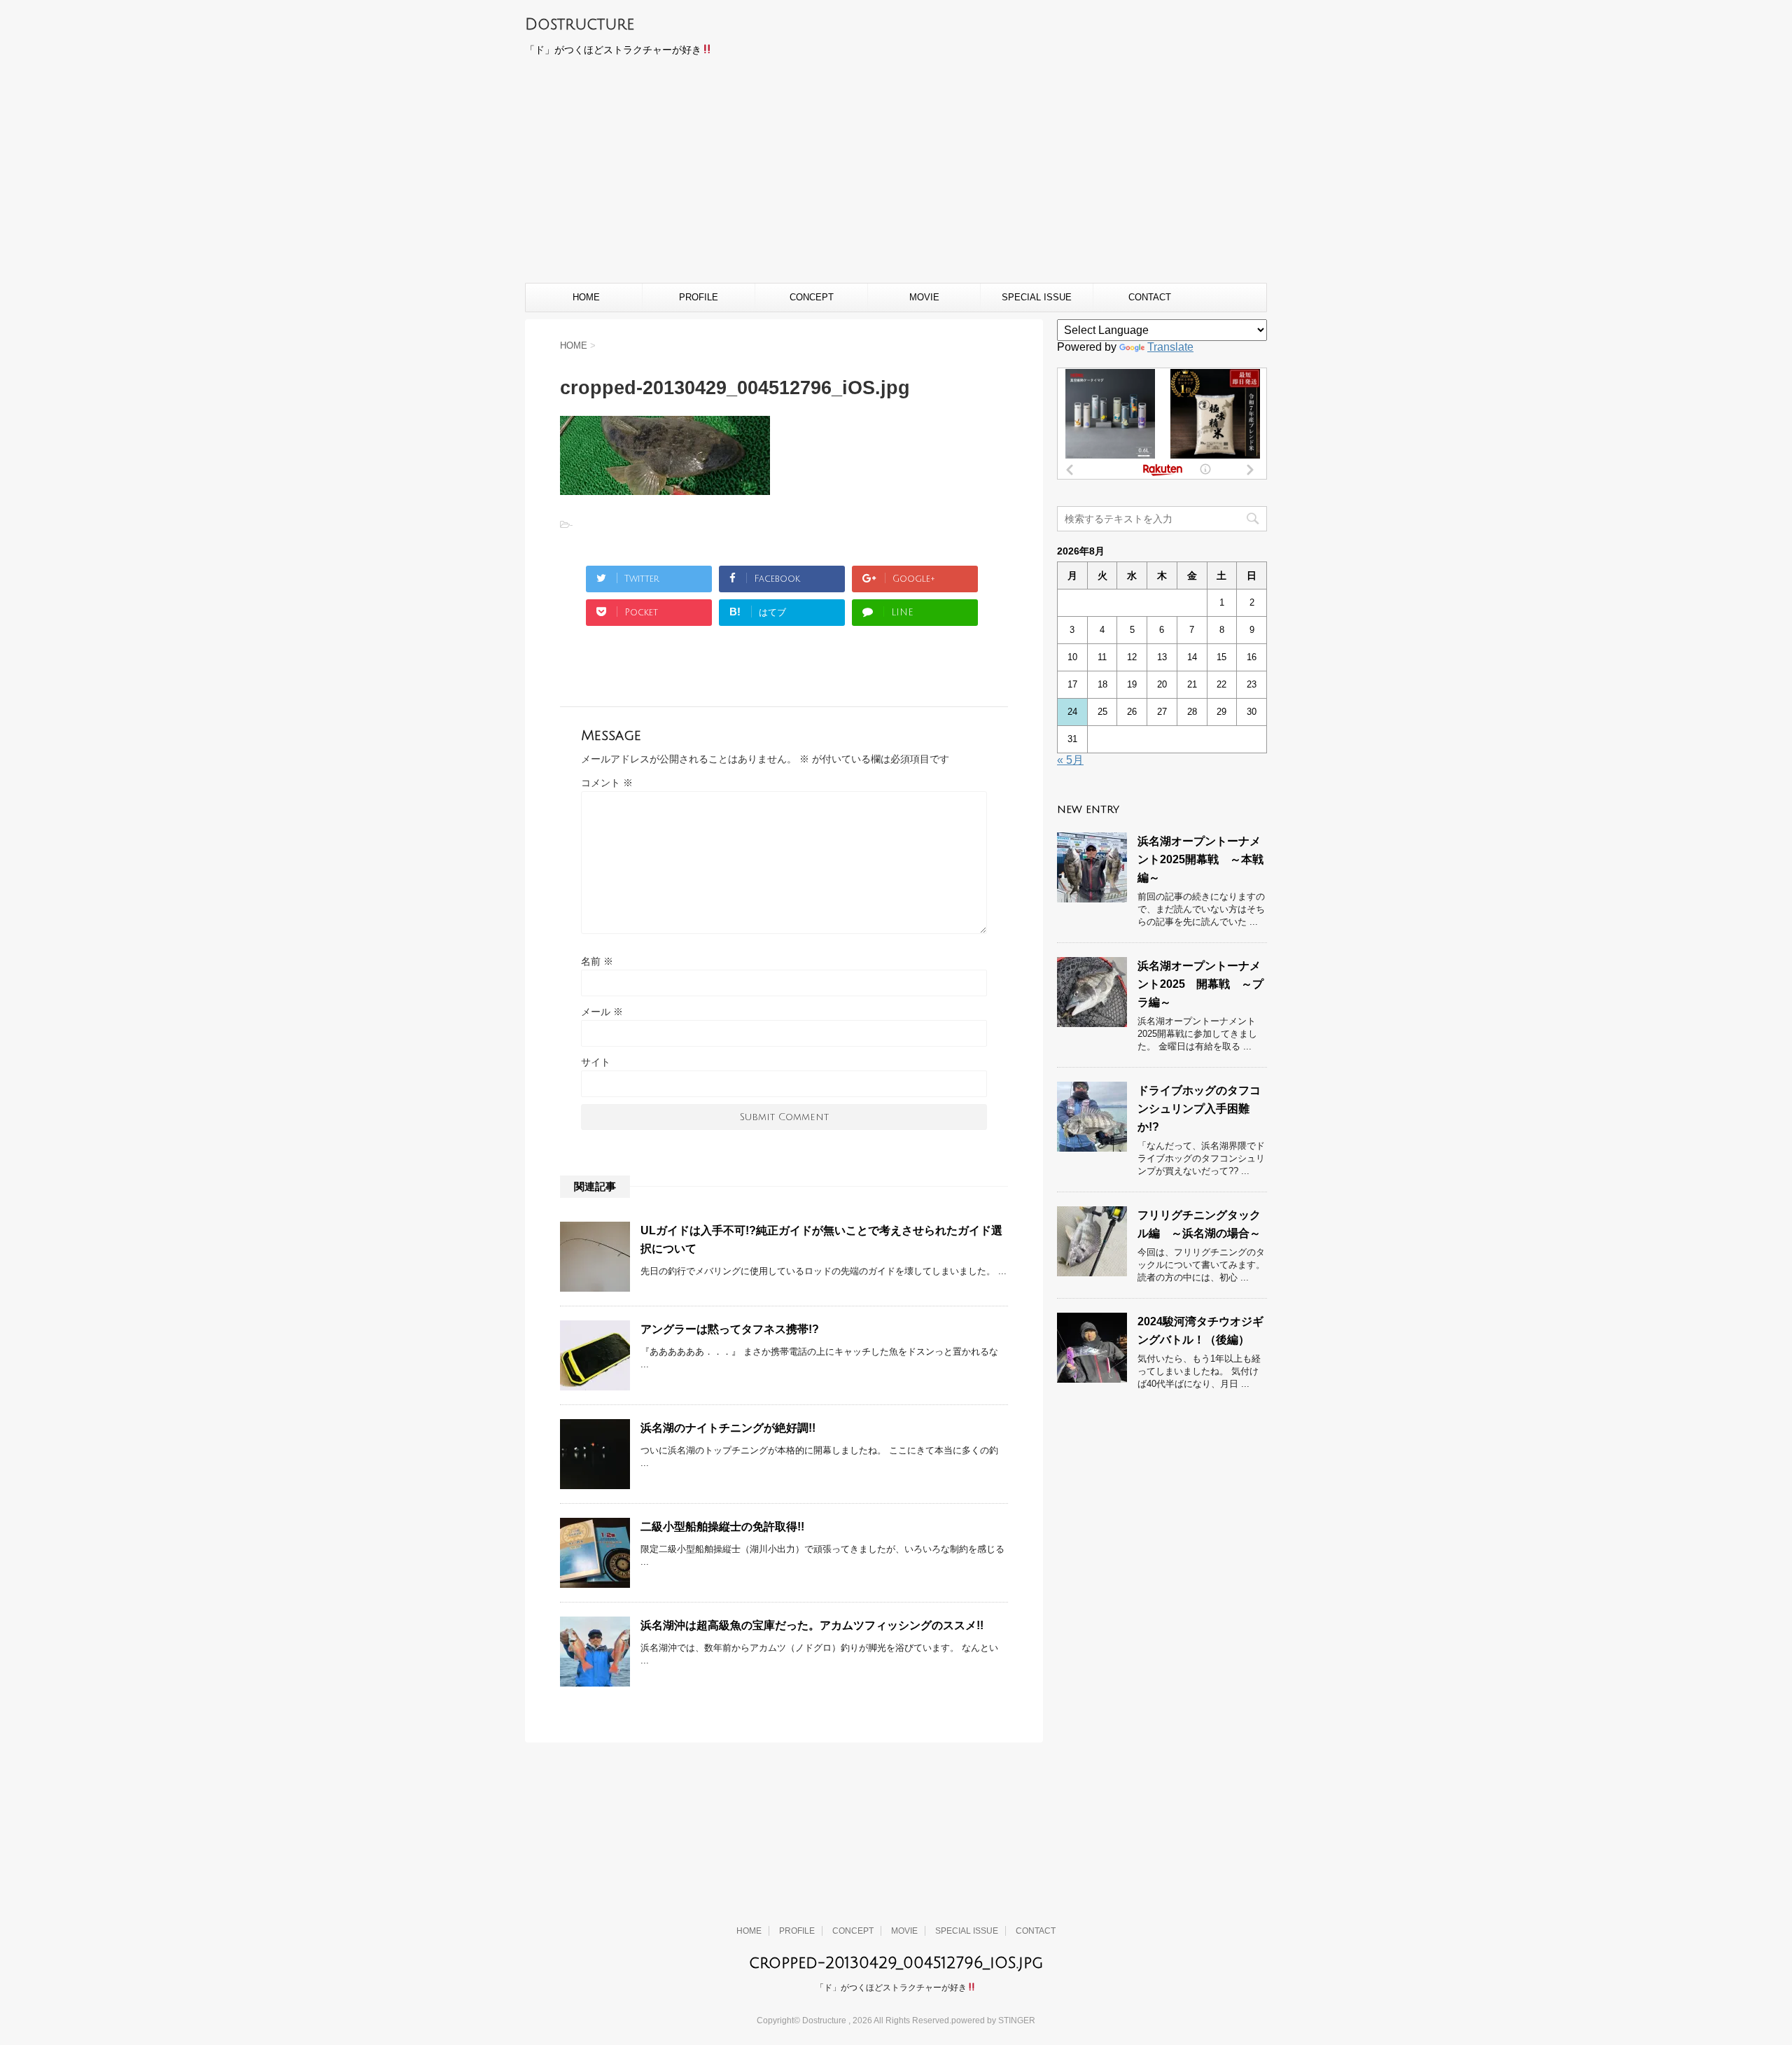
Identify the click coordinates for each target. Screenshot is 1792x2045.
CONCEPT (812, 297)
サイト (596, 1062)
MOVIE (924, 297)
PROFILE (699, 297)
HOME (586, 297)
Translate (1170, 347)
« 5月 (1070, 760)
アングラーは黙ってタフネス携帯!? (730, 1329)
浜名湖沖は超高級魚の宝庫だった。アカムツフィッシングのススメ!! (812, 1625)
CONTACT (1150, 297)
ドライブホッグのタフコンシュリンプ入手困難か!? (1199, 1109)
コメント (607, 783)
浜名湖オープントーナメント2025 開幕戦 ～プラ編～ (1200, 984)
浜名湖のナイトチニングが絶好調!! (728, 1428)
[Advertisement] (896, 178)
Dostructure (580, 25)
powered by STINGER (993, 2020)
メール (602, 1012)
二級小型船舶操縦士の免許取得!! (722, 1527)
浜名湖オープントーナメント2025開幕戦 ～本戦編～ (1200, 859)
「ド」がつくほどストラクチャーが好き (891, 1988)
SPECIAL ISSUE (1037, 297)
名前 (597, 961)
